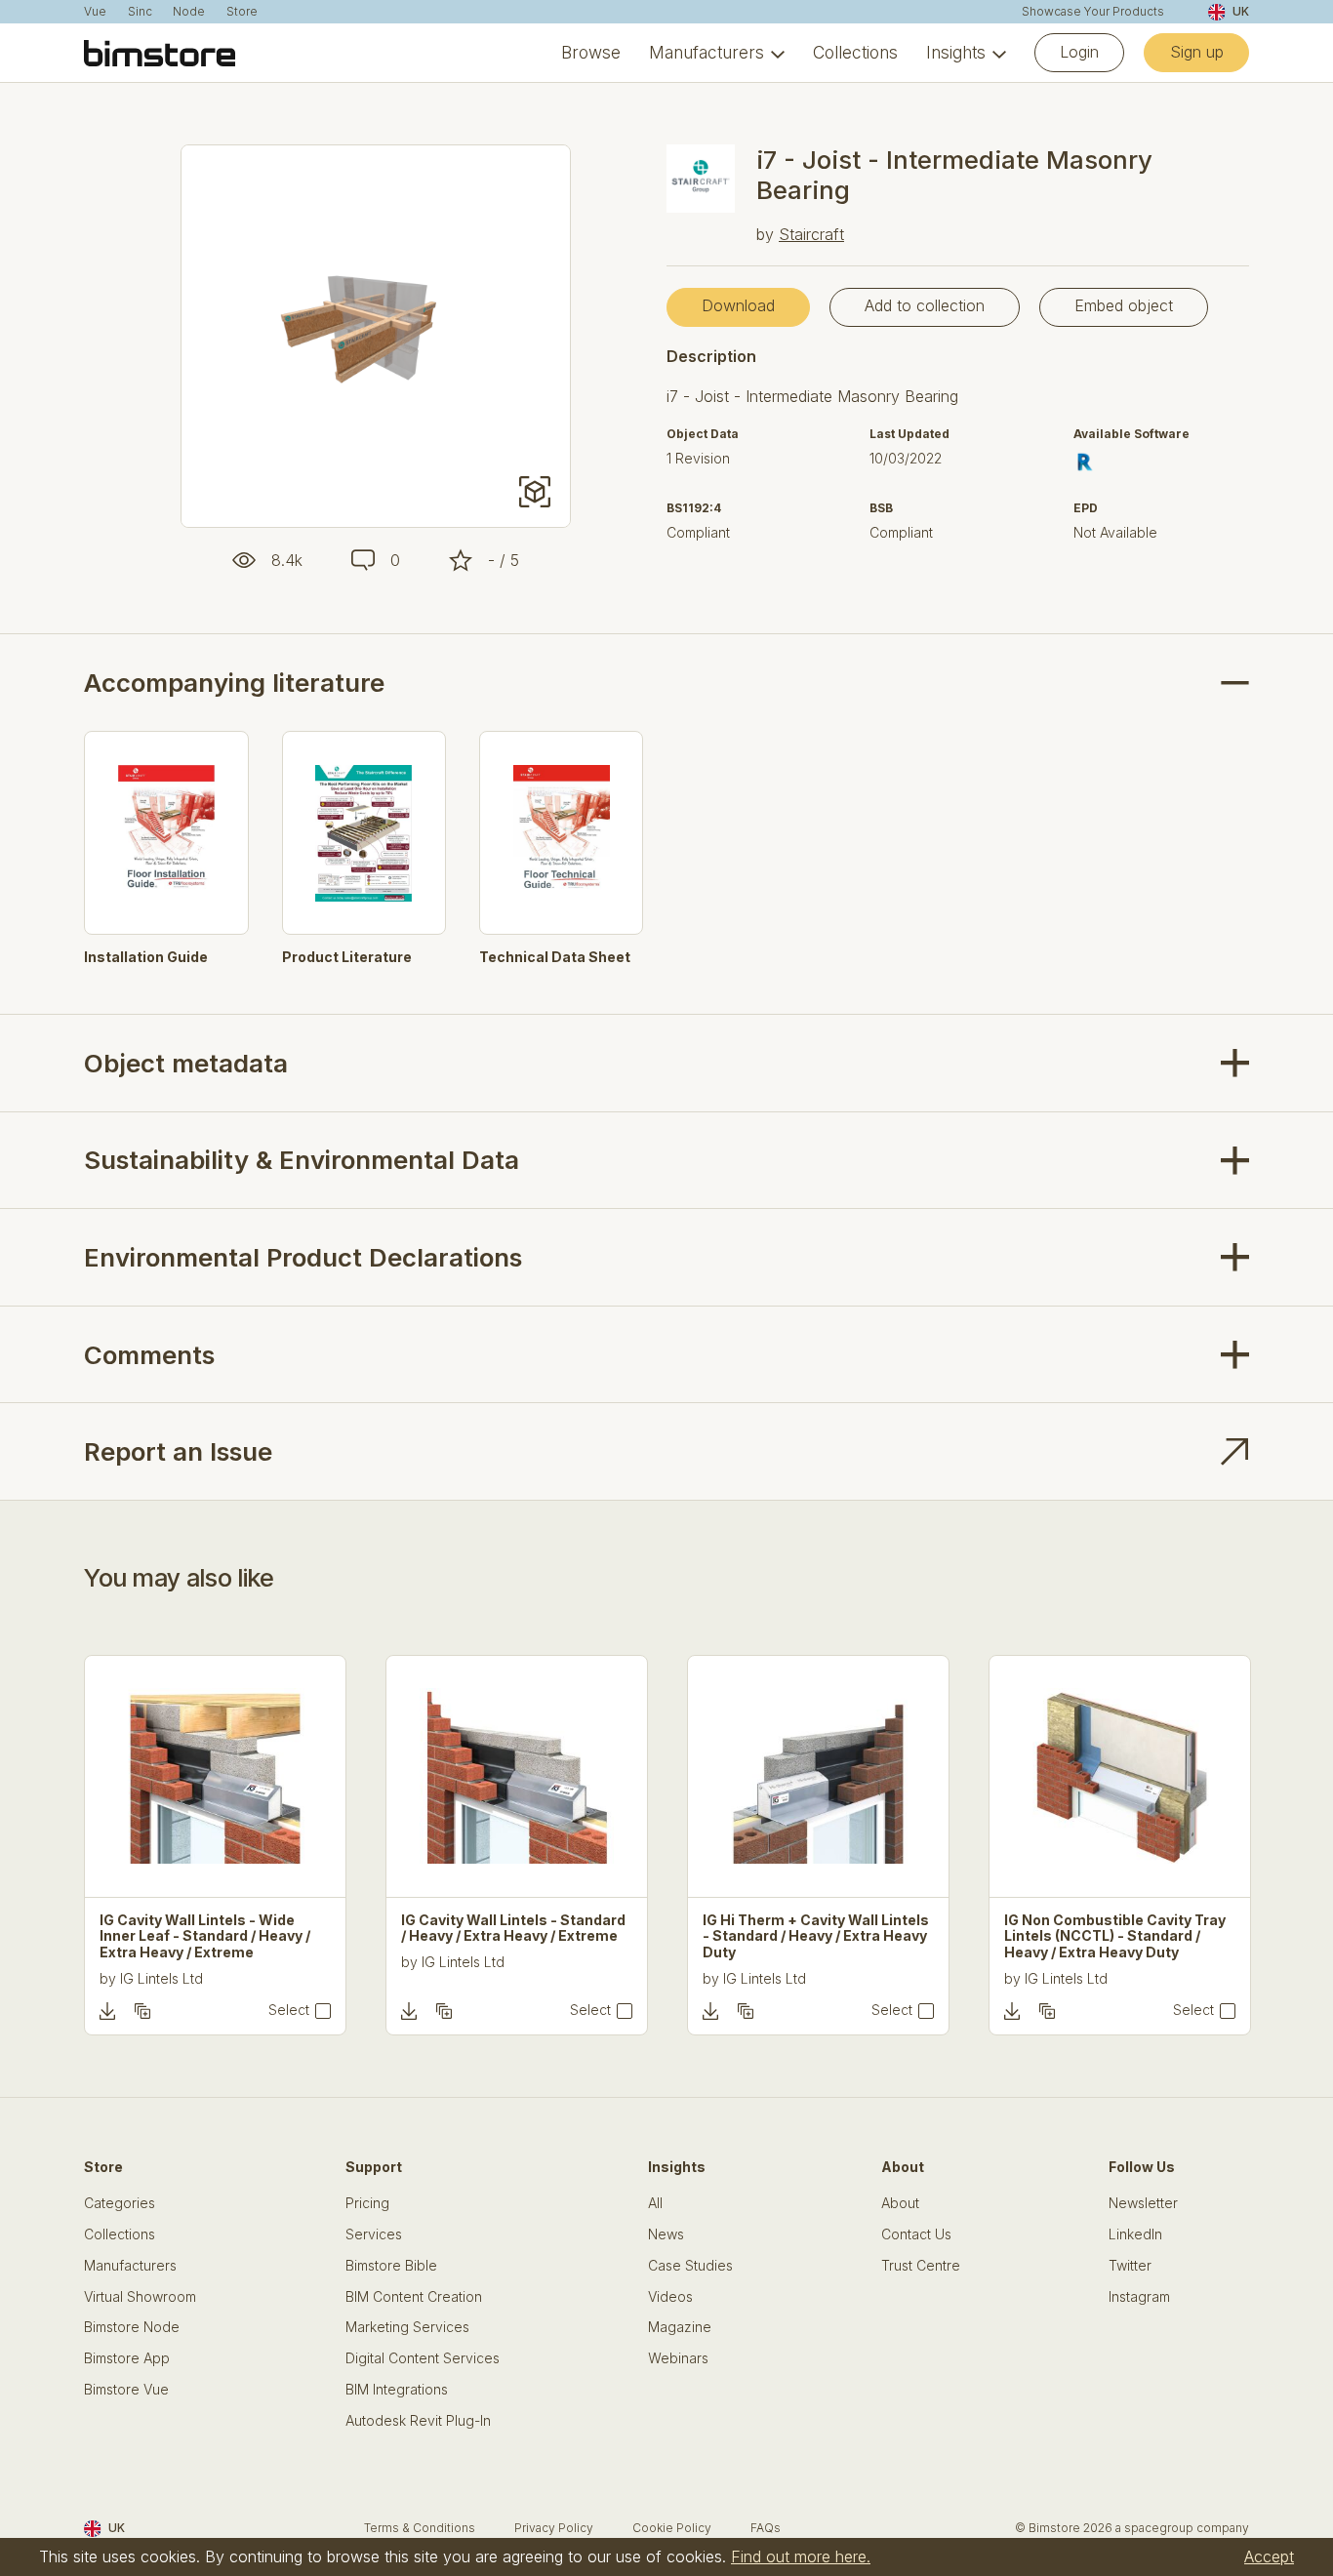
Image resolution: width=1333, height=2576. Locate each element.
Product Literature (347, 957)
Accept (1269, 2556)
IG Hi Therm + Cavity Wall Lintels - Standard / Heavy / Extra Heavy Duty (816, 1937)
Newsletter (1143, 2203)
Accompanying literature (234, 683)
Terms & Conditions (420, 2528)
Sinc (140, 12)
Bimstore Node (132, 2327)
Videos (670, 2297)
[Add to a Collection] (142, 2011)
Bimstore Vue (126, 2390)
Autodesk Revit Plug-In (418, 2421)
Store (242, 12)
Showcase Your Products (1093, 12)
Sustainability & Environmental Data (302, 1160)
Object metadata (186, 1063)
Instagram (1139, 2297)
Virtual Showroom (140, 2297)
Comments (149, 1355)
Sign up (1197, 52)
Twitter (1130, 2266)
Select (289, 2010)
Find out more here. (801, 2556)
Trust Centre (921, 2266)
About (900, 2203)
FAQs (766, 2528)
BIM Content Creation (414, 2297)
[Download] (107, 2011)
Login (1079, 52)
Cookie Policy (672, 2528)
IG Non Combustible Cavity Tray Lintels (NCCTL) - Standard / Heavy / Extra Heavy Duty (1115, 1937)
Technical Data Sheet (555, 957)
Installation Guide (146, 957)
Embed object (1124, 305)
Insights (956, 53)
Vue (95, 12)
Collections (855, 53)
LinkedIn (1135, 2234)
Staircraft (811, 234)
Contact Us (916, 2234)
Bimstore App (127, 2358)
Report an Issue (178, 1451)
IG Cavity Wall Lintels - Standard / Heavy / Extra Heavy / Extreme (513, 1929)
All (655, 2203)
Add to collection (925, 305)
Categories (120, 2203)
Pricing (367, 2203)
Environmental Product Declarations (303, 1257)
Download (738, 305)
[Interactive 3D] (535, 492)
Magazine (680, 2327)
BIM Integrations (397, 2390)
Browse (591, 53)
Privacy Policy (554, 2528)
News (666, 2234)
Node (189, 12)
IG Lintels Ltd (162, 1978)
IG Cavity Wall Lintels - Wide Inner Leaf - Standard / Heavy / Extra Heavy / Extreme (205, 1937)
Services (374, 2234)
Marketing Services (407, 2327)
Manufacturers (707, 53)
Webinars (678, 2358)
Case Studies (690, 2266)
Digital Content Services (423, 2358)
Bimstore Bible (391, 2266)
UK (1240, 11)
